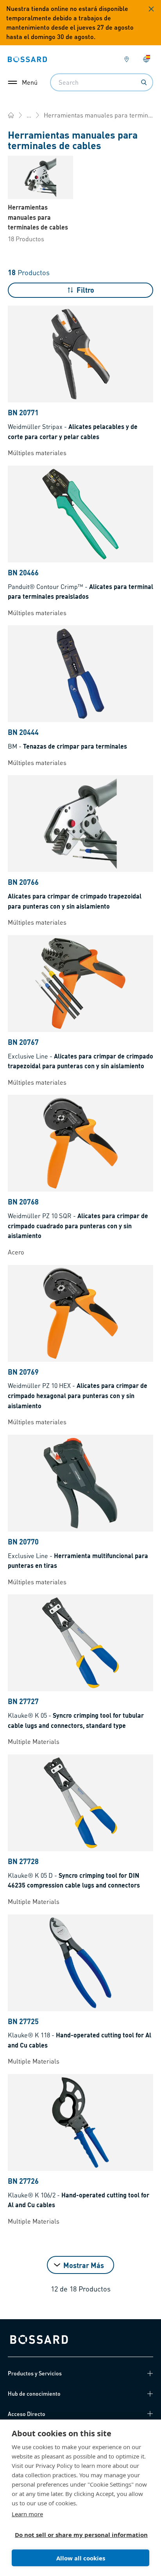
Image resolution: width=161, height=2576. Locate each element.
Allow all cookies (81, 2558)
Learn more (27, 2514)
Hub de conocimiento (34, 2393)
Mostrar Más (84, 2265)
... (29, 115)
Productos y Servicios (35, 2373)
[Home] (11, 115)
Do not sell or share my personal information (77, 2535)
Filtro (85, 290)
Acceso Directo (27, 2414)
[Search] (144, 82)
